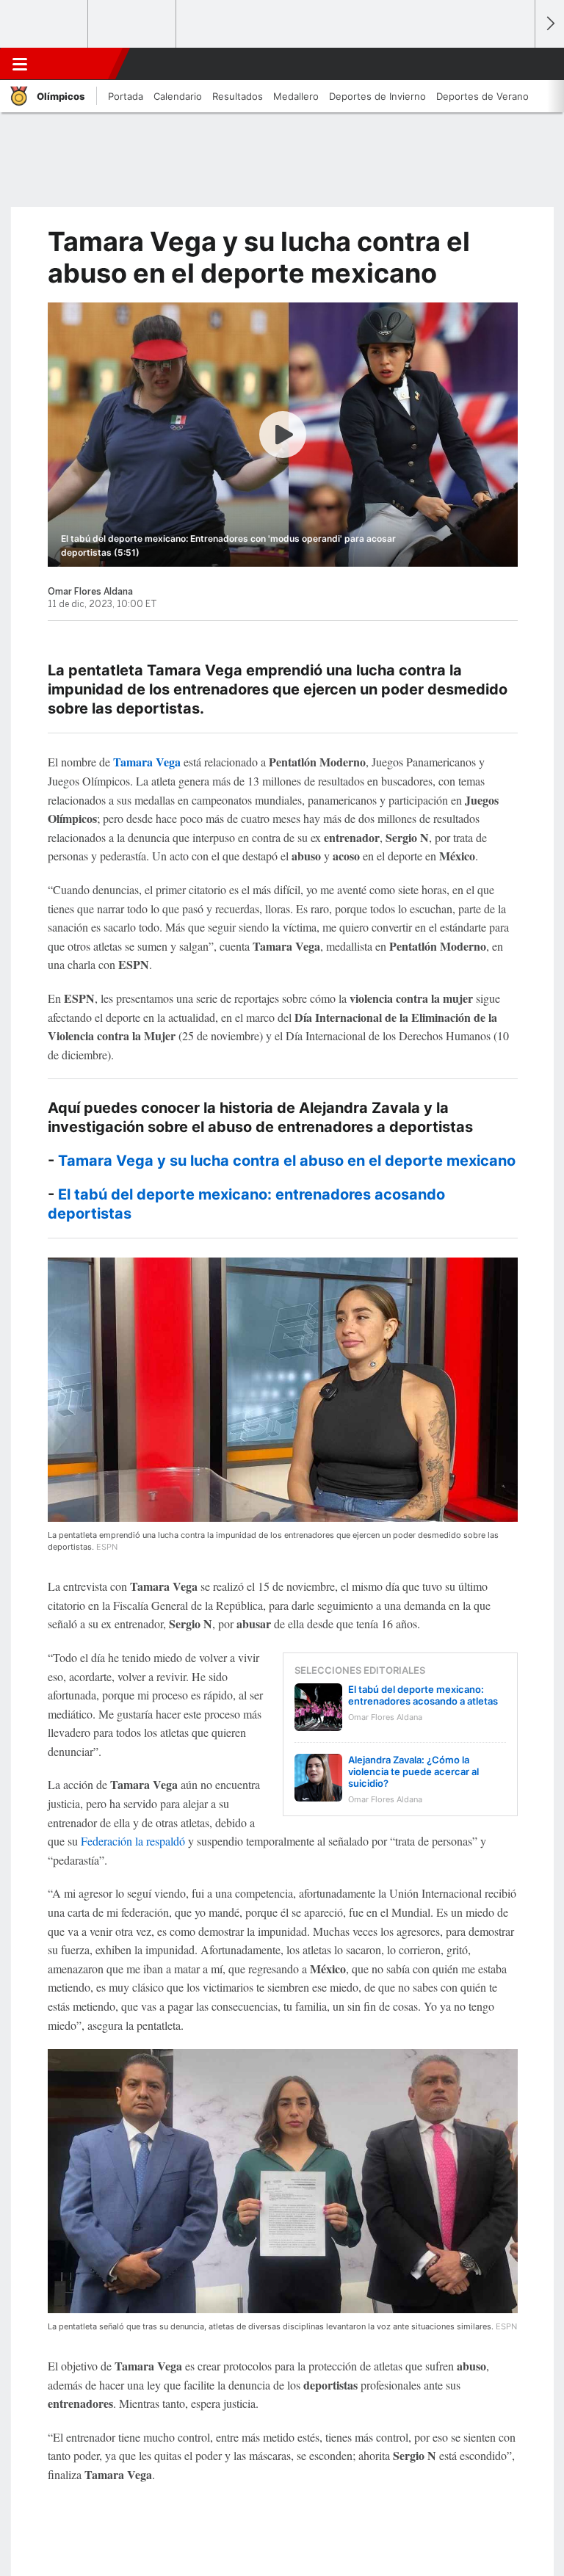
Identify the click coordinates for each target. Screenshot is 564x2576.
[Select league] (45, 24)
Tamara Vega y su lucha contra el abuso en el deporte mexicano (287, 1161)
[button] (516, 64)
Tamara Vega (147, 762)
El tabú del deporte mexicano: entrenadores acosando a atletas (423, 1695)
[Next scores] (549, 24)
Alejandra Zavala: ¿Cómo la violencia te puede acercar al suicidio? (413, 1771)
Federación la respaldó (133, 1841)
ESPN (76, 64)
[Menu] (20, 64)
